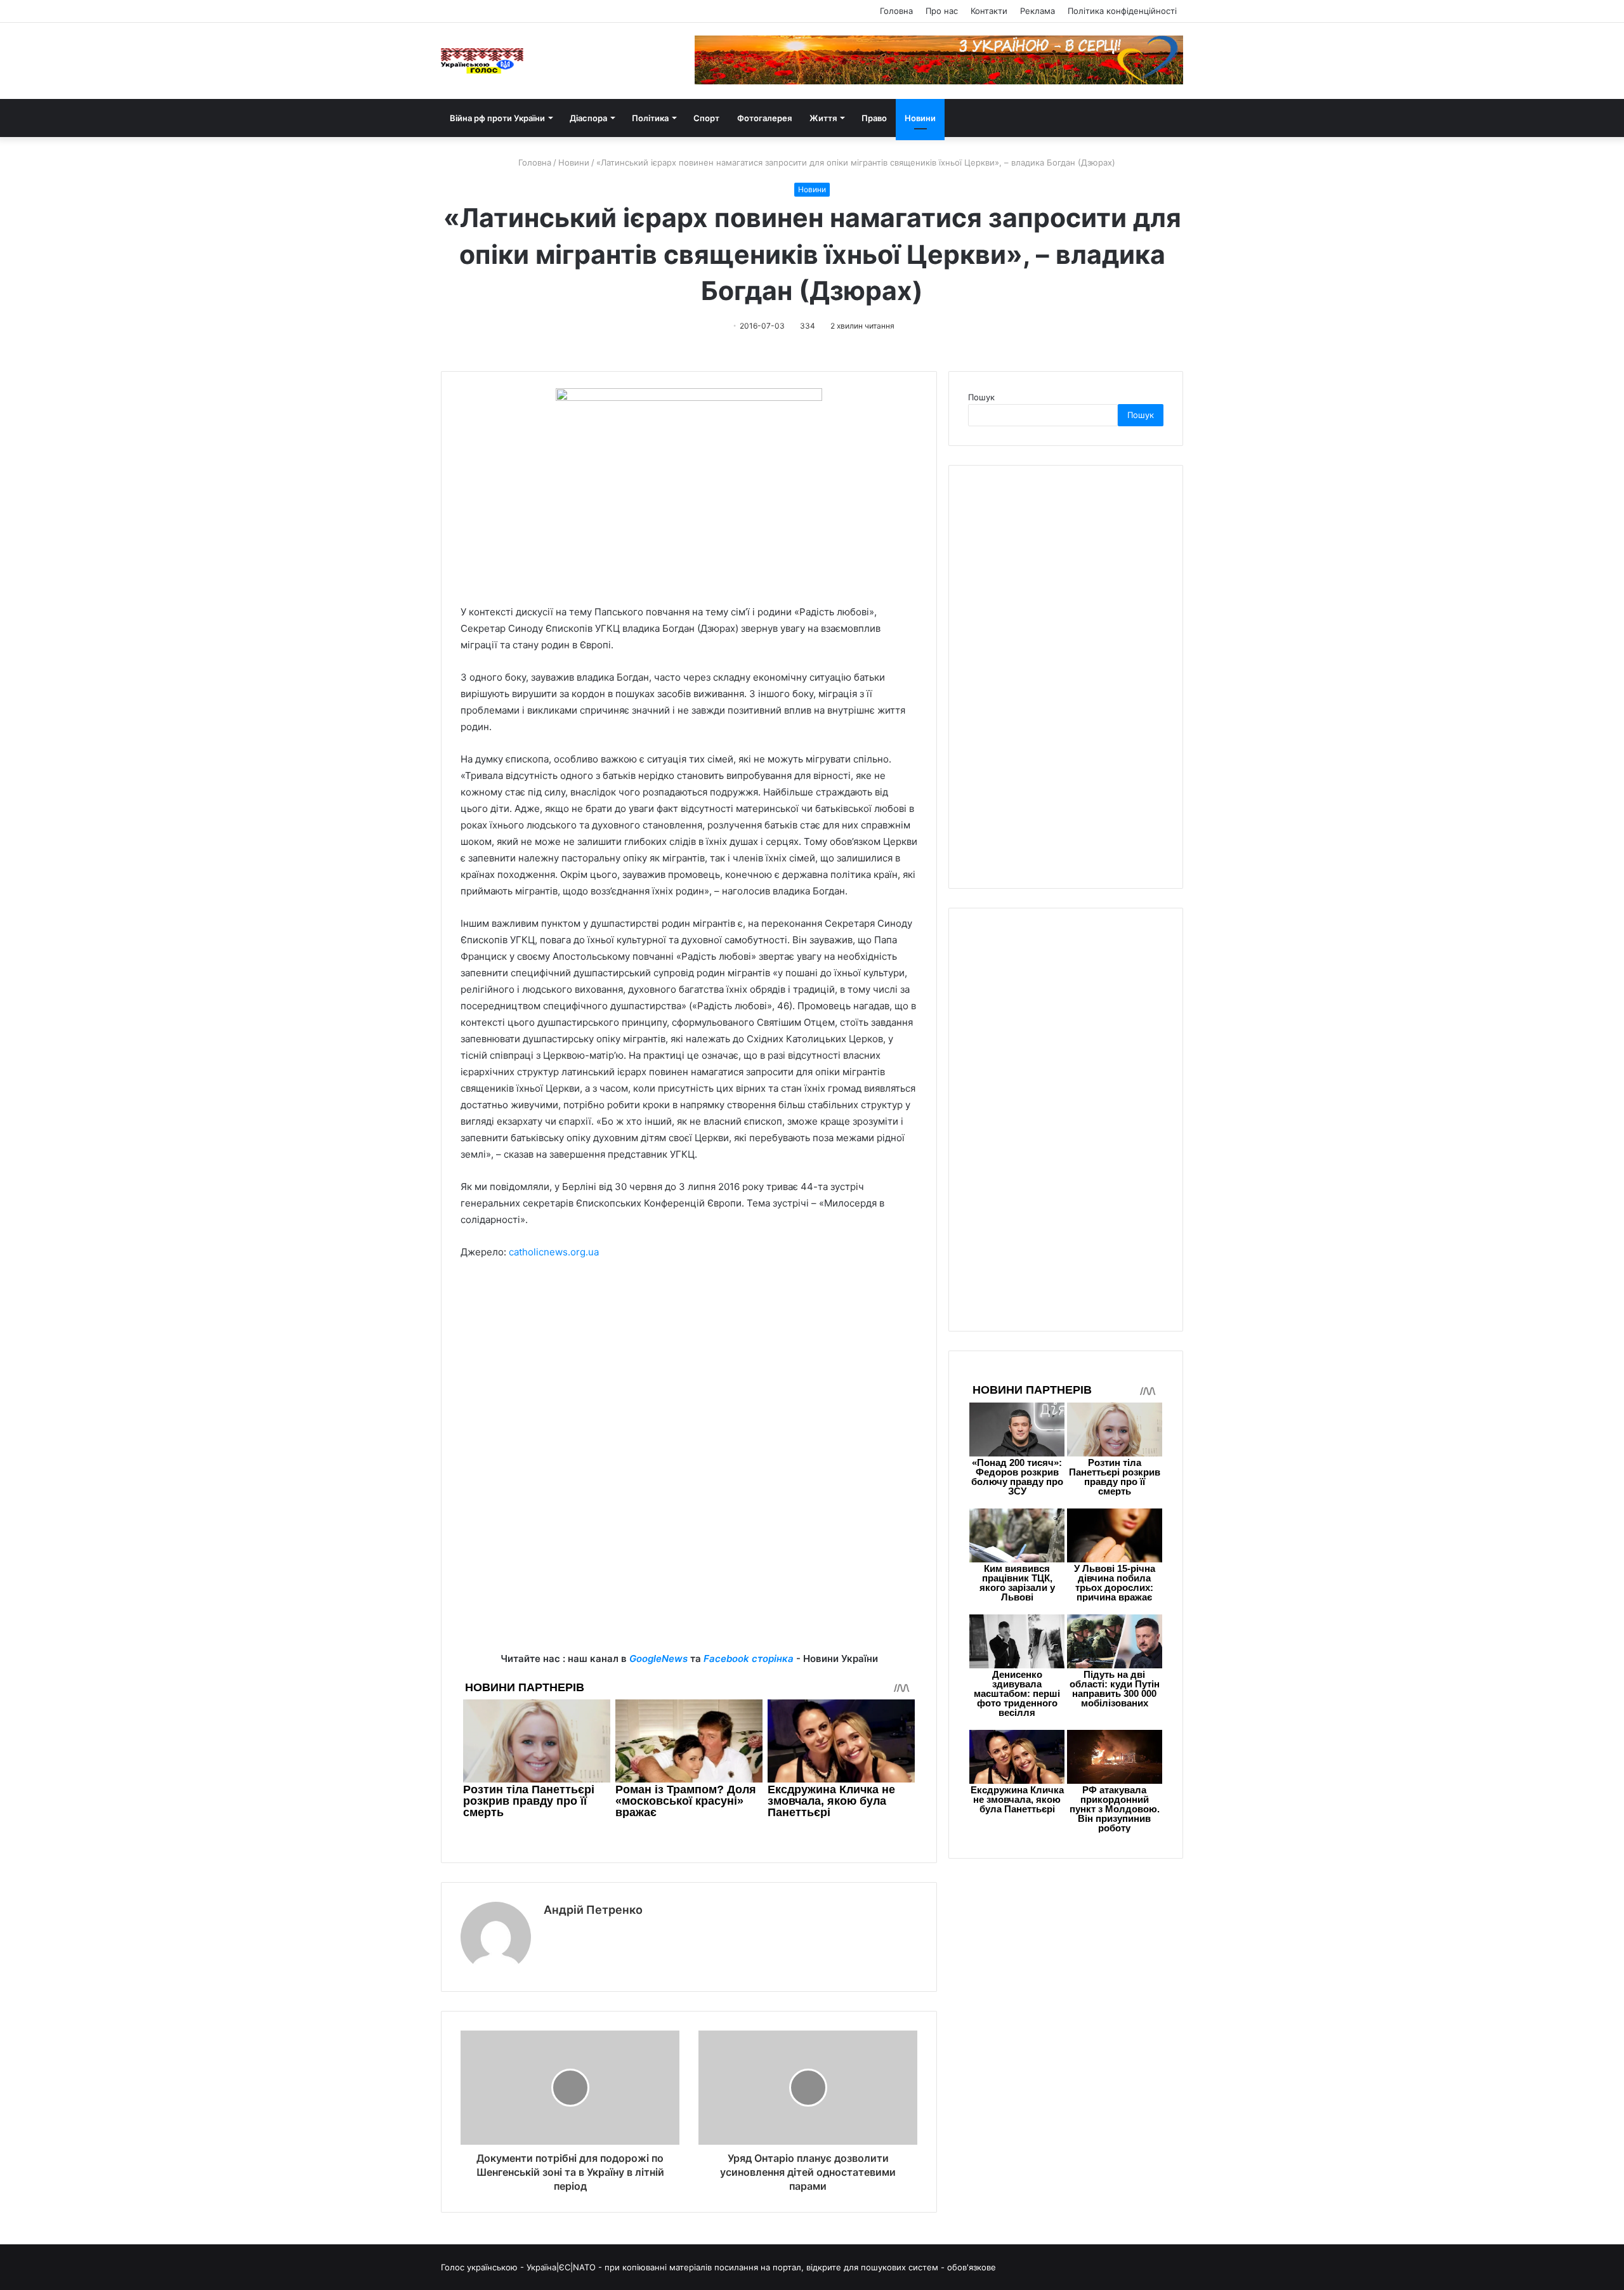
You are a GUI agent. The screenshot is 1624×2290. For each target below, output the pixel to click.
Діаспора (588, 118)
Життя (823, 118)
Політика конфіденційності (1122, 11)
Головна (896, 11)
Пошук (981, 397)
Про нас (942, 11)
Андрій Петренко (593, 1910)
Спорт (706, 118)
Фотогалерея (764, 118)
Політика (650, 118)
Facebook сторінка (749, 1659)
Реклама (1038, 11)
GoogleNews (658, 1659)
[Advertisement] (689, 1365)
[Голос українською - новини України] (482, 61)
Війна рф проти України (497, 118)
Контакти (989, 11)
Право (874, 118)
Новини (920, 118)
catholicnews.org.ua (554, 1252)
